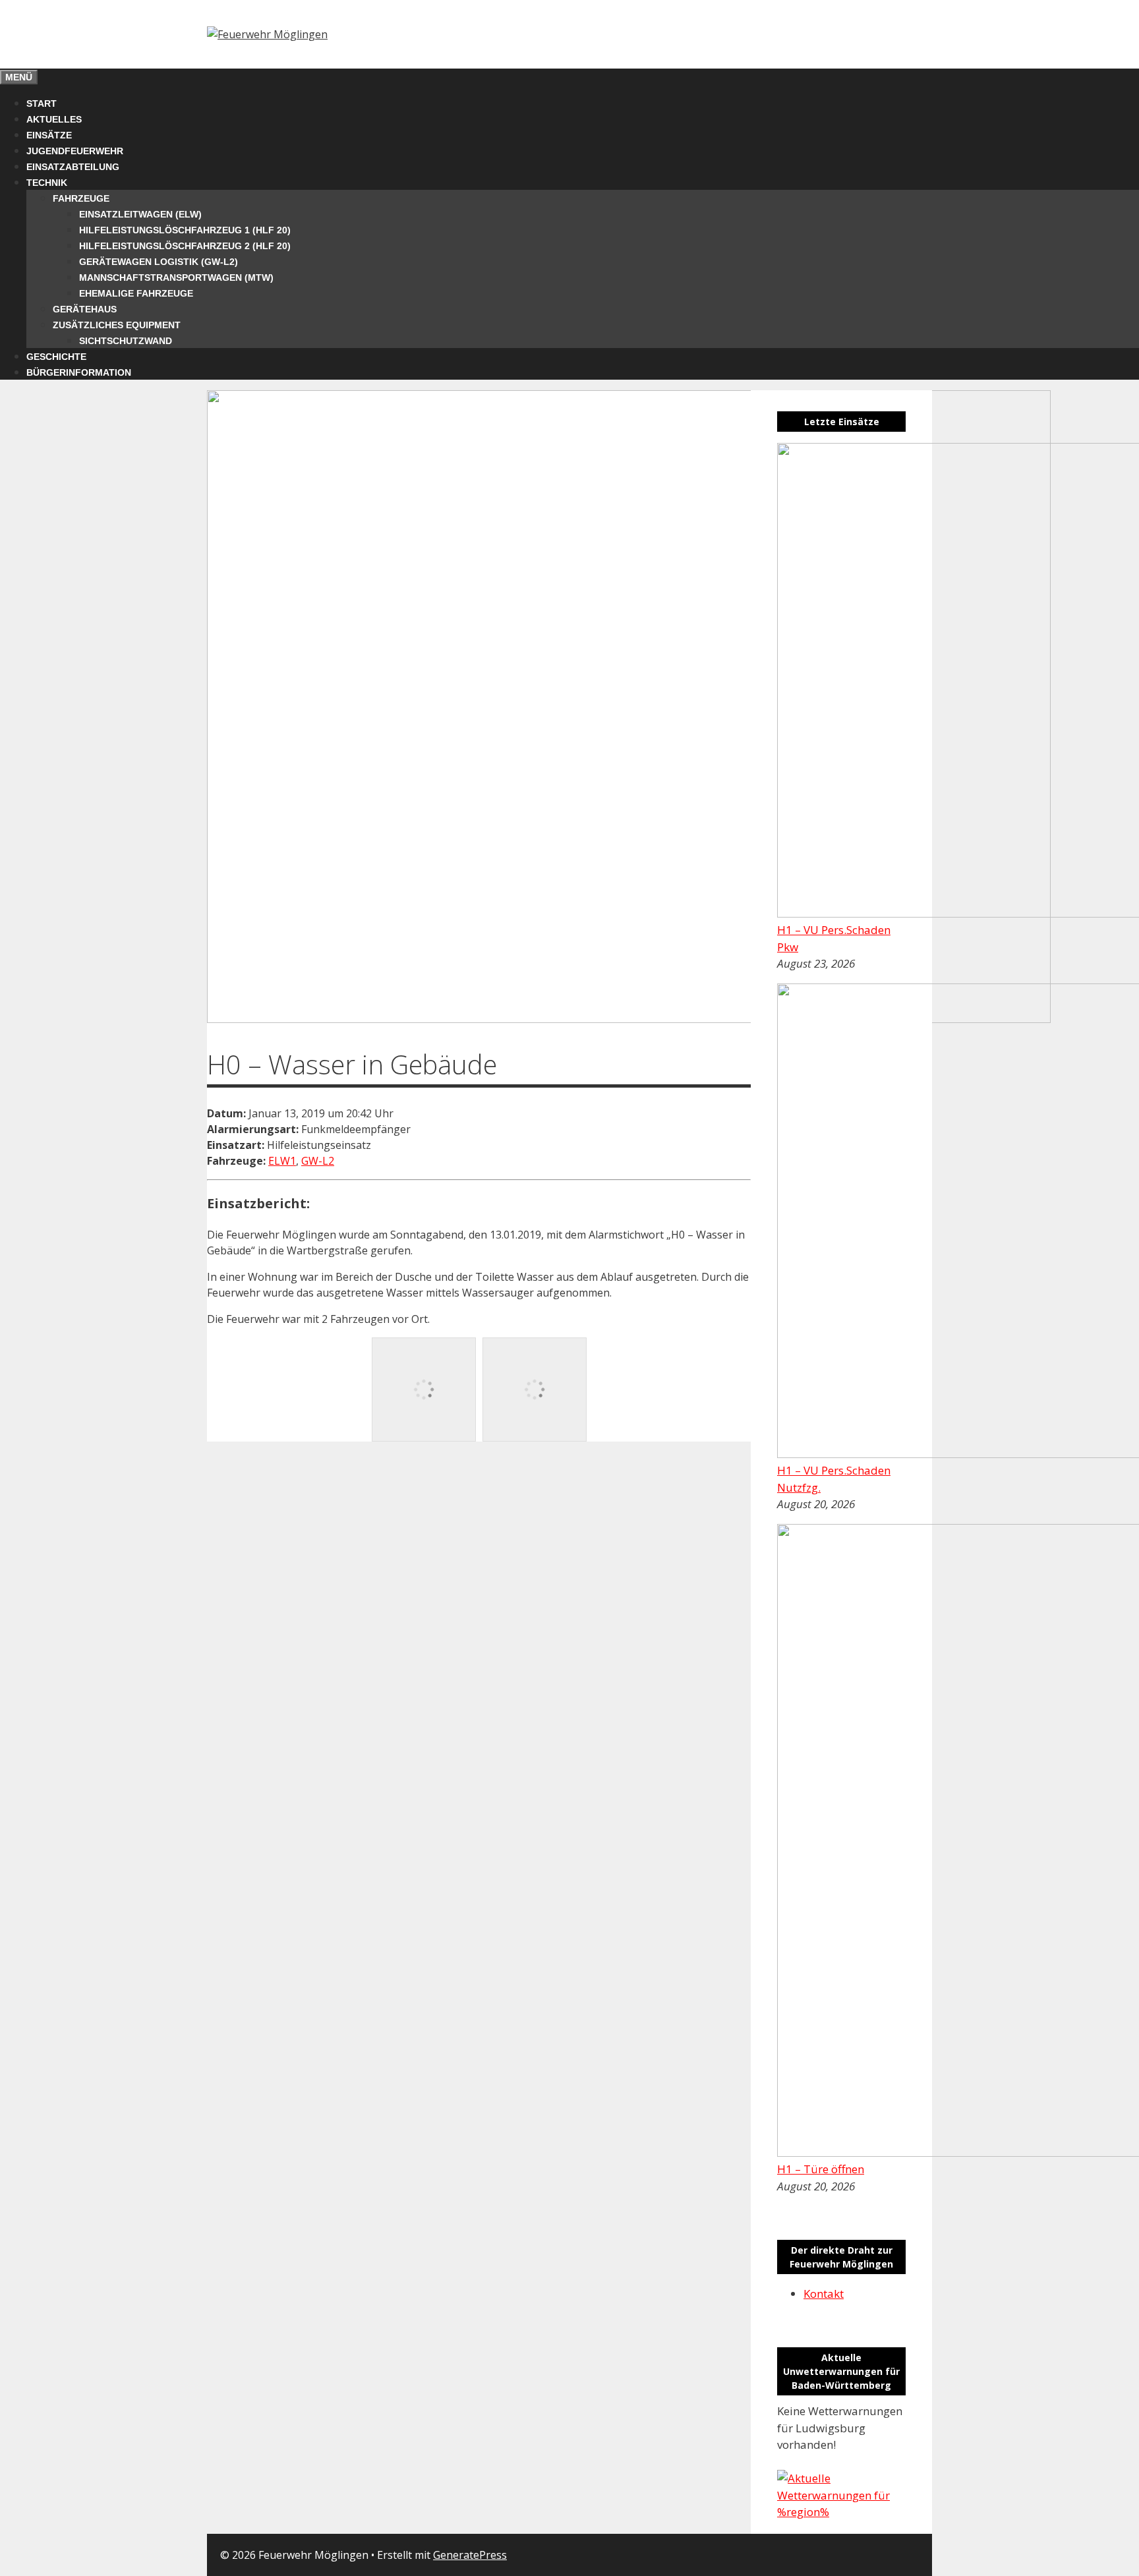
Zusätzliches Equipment (117, 325)
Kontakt (824, 2294)
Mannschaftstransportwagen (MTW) (176, 278)
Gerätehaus (85, 309)
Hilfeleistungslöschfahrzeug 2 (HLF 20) (185, 246)
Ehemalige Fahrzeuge (136, 293)
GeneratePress (470, 2555)
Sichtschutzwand (126, 341)
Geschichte (56, 357)
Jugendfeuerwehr (75, 151)
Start (42, 103)
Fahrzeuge (81, 198)
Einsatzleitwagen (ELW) (140, 214)
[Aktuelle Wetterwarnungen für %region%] (841, 2512)
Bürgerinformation (79, 372)
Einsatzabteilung (73, 167)
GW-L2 (318, 1161)
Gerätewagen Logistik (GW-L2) (159, 262)
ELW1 (282, 1161)
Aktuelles (54, 119)
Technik (47, 183)
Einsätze (49, 135)
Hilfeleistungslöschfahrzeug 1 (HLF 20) (185, 230)
